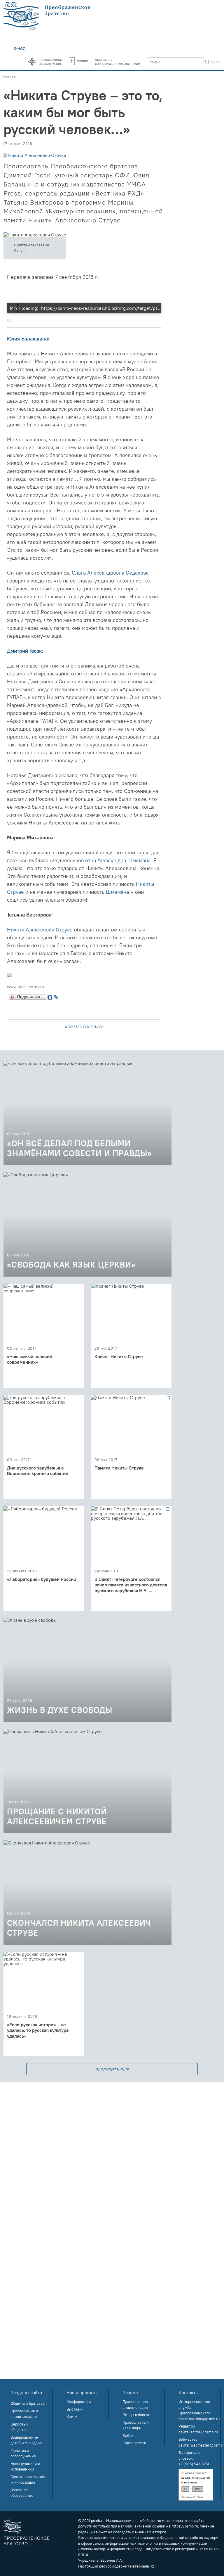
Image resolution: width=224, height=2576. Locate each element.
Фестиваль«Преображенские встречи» (117, 61)
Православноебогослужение (50, 61)
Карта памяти (134, 2443)
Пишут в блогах (136, 2415)
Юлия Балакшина (27, 339)
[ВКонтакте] (50, 996)
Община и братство (28, 2403)
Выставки (75, 2409)
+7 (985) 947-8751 (194, 2464)
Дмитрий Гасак (24, 651)
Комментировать (84, 1026)
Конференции (79, 2402)
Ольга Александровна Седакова (110, 573)
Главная (9, 77)
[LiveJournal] (56, 996)
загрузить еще (112, 2069)
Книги (72, 2416)
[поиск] (207, 63)
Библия (82, 61)
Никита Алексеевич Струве (37, 155)
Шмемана (117, 892)
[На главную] (47, 16)
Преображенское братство (27, 2541)
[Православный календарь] (32, 62)
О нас (20, 48)
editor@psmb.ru (204, 2432)
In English (212, 62)
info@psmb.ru (208, 2419)
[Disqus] (112, 2155)
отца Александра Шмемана (118, 860)
